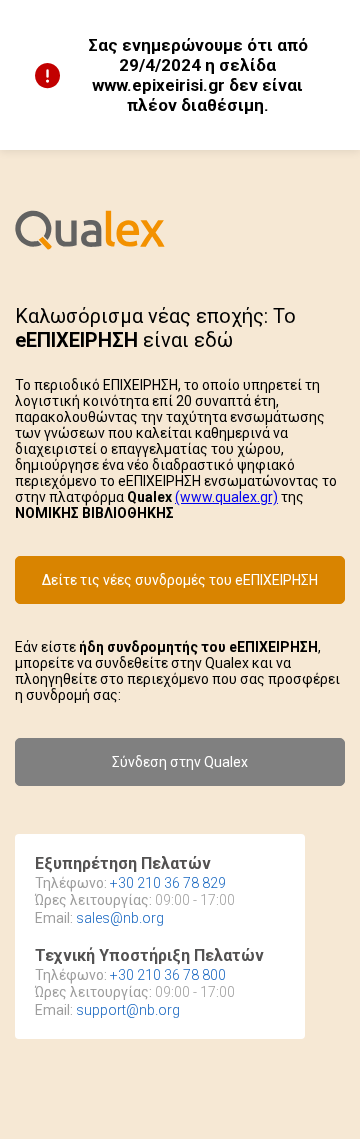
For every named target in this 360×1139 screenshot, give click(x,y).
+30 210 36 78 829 (168, 883)
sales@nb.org (120, 918)
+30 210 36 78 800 (168, 975)
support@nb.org (128, 1010)
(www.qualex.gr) (226, 497)
